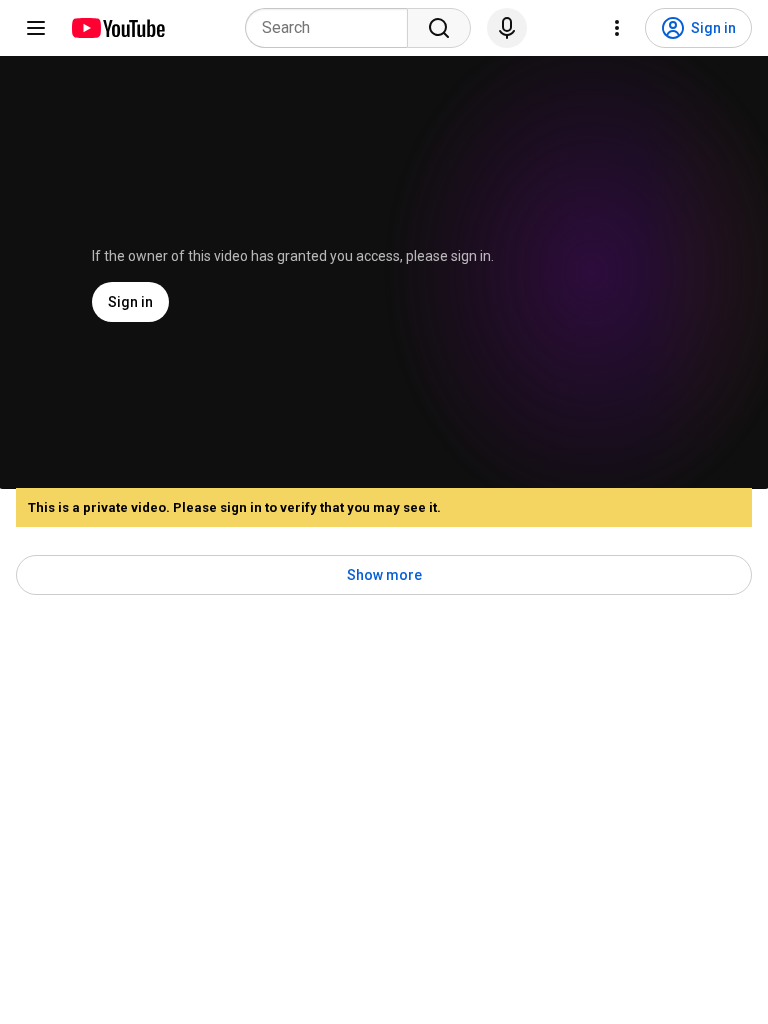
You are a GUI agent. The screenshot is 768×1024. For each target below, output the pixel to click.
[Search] (439, 28)
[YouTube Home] (117, 28)
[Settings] (617, 28)
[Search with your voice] (507, 28)
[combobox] (332, 28)
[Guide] (36, 28)
